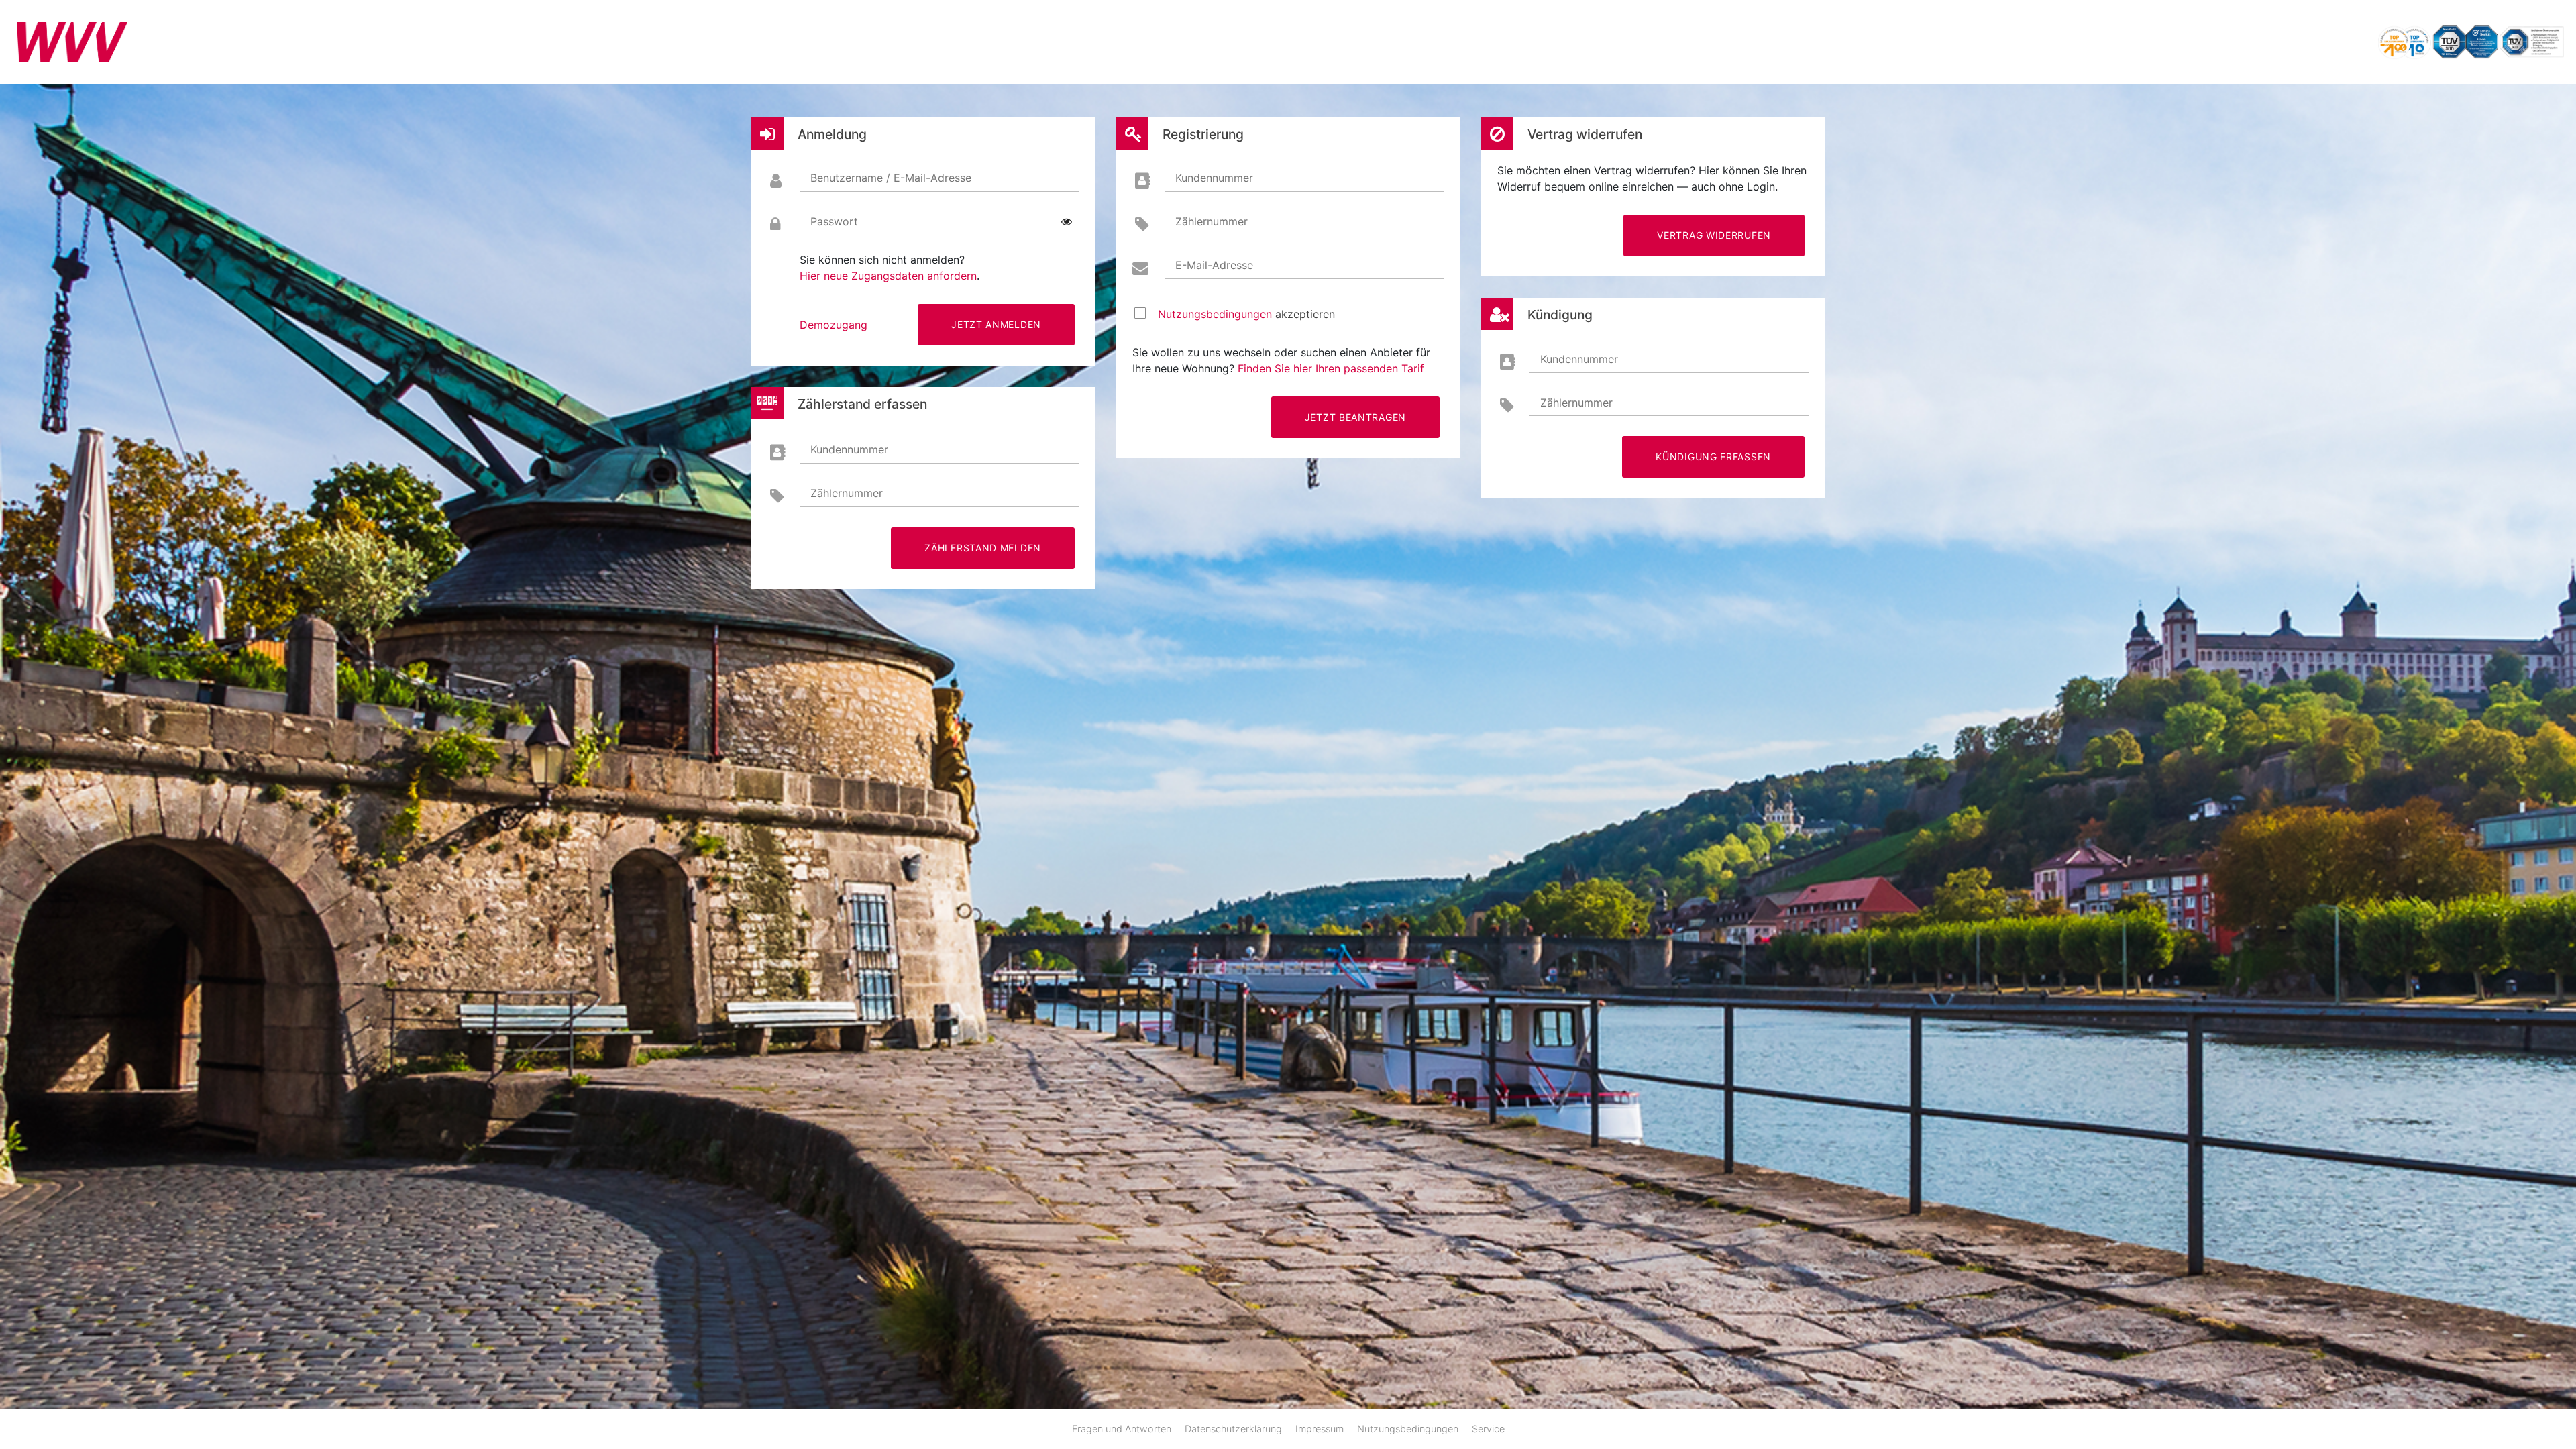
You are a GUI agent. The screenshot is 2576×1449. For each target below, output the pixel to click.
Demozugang (834, 325)
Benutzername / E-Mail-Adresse (891, 178)
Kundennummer (849, 449)
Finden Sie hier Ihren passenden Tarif (1331, 368)
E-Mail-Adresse (1214, 265)
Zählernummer (847, 493)
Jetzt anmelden (996, 324)
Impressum (1320, 1429)
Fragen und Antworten (1122, 1429)
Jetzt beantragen (1355, 417)
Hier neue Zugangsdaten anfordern (888, 276)
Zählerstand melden (983, 548)
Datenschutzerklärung (1233, 1429)
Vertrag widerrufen (1714, 235)
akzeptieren (1246, 314)
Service (1488, 1429)
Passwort (834, 221)
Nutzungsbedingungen (1215, 314)
